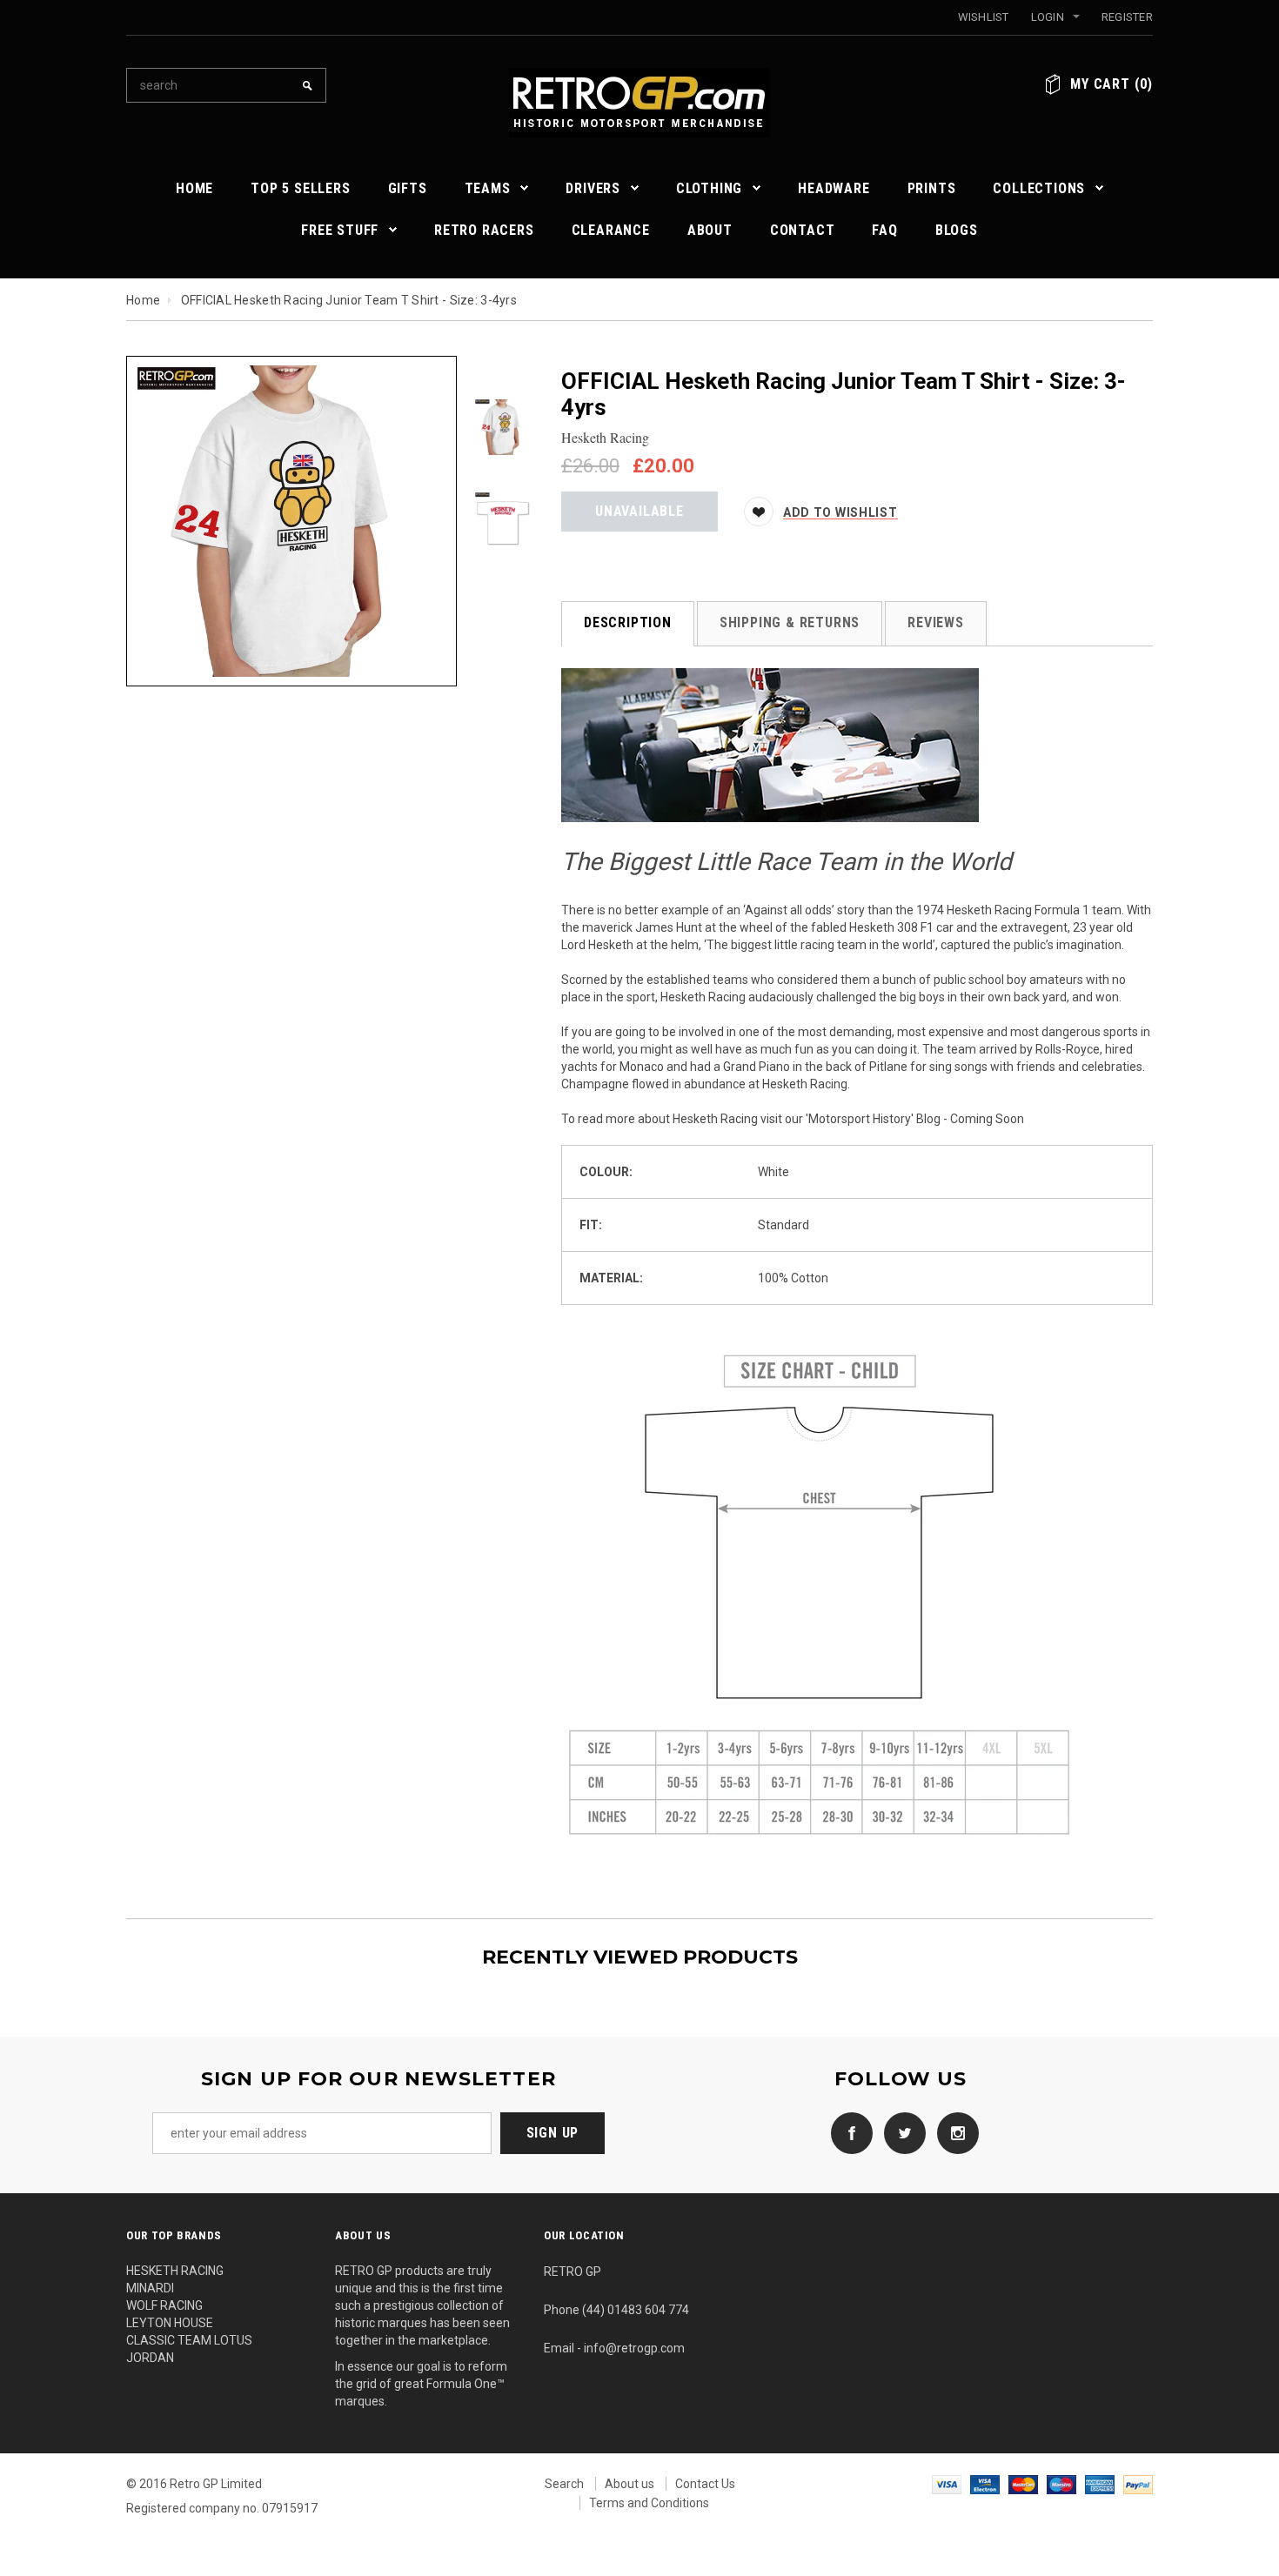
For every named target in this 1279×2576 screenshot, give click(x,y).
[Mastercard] (1023, 2484)
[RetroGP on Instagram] (954, 2132)
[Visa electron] (985, 2484)
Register (1127, 17)
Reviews (936, 622)
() (1112, 84)
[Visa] (947, 2484)
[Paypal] (1138, 2484)
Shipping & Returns (790, 622)
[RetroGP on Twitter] (901, 2132)
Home (143, 300)
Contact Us (705, 2484)
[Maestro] (1061, 2484)
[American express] (1100, 2484)
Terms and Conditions (649, 2503)
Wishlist (984, 17)
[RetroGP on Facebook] (847, 2132)
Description (628, 622)
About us (629, 2484)
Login (1048, 17)
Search (564, 2484)
